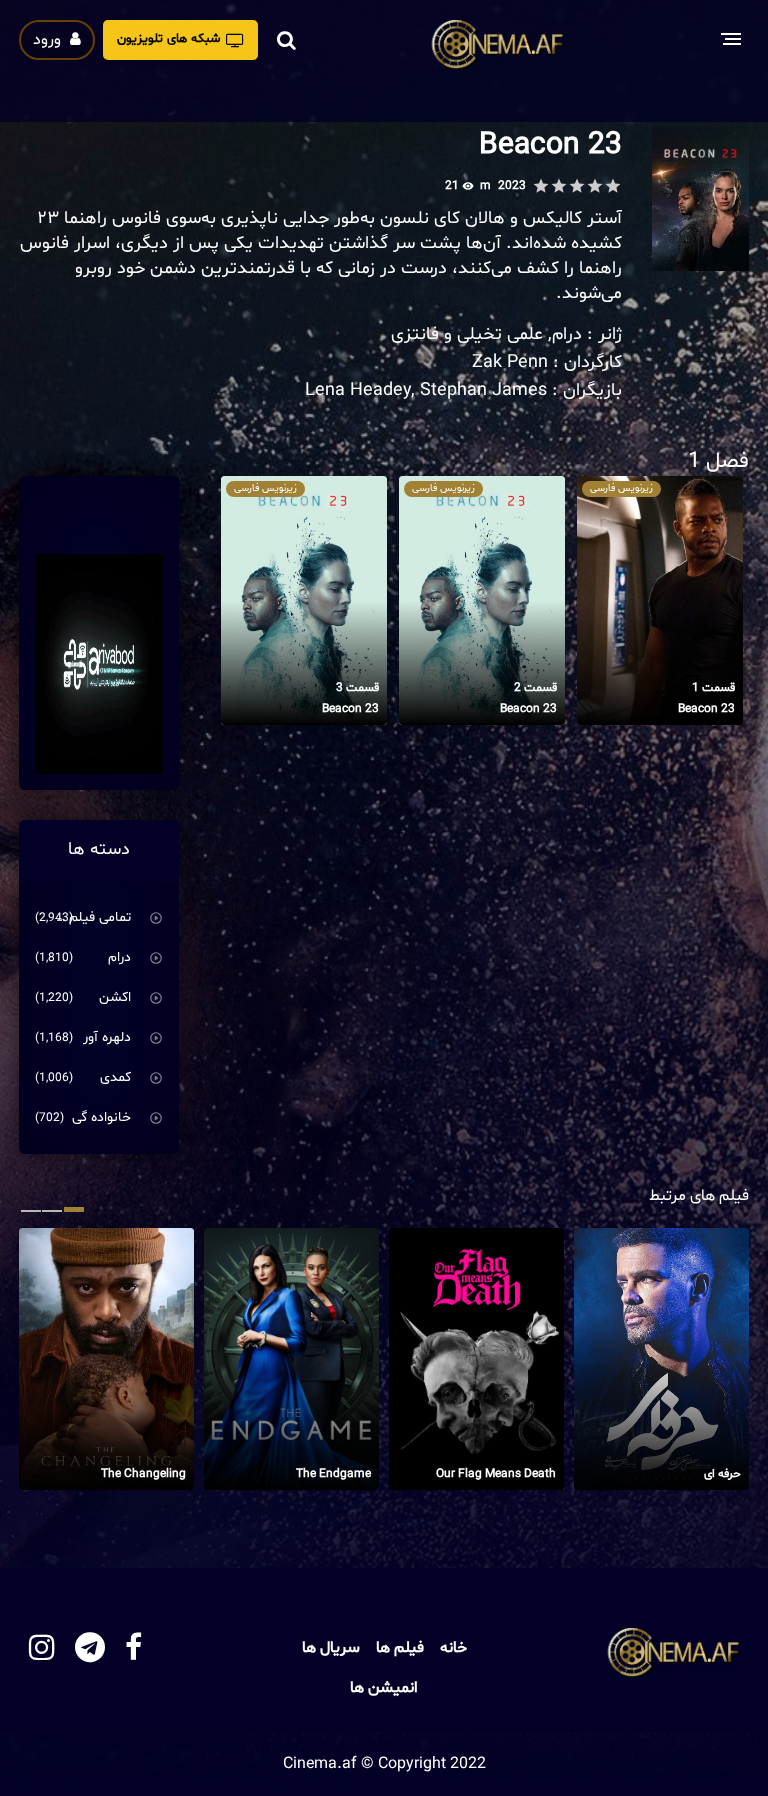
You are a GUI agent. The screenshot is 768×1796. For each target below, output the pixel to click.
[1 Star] (613, 186)
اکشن (115, 997)
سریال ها (331, 1648)
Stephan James (483, 390)
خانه (453, 1648)
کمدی (115, 1077)
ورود (49, 40)
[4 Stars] (559, 186)
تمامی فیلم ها (91, 917)
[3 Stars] (577, 186)
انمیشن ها (384, 1688)
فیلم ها (400, 1648)
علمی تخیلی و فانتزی (467, 334)
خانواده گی (101, 1117)
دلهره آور (107, 1037)
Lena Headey (358, 390)
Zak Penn (510, 362)
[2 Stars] (595, 186)
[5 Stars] (541, 186)
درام (567, 334)
